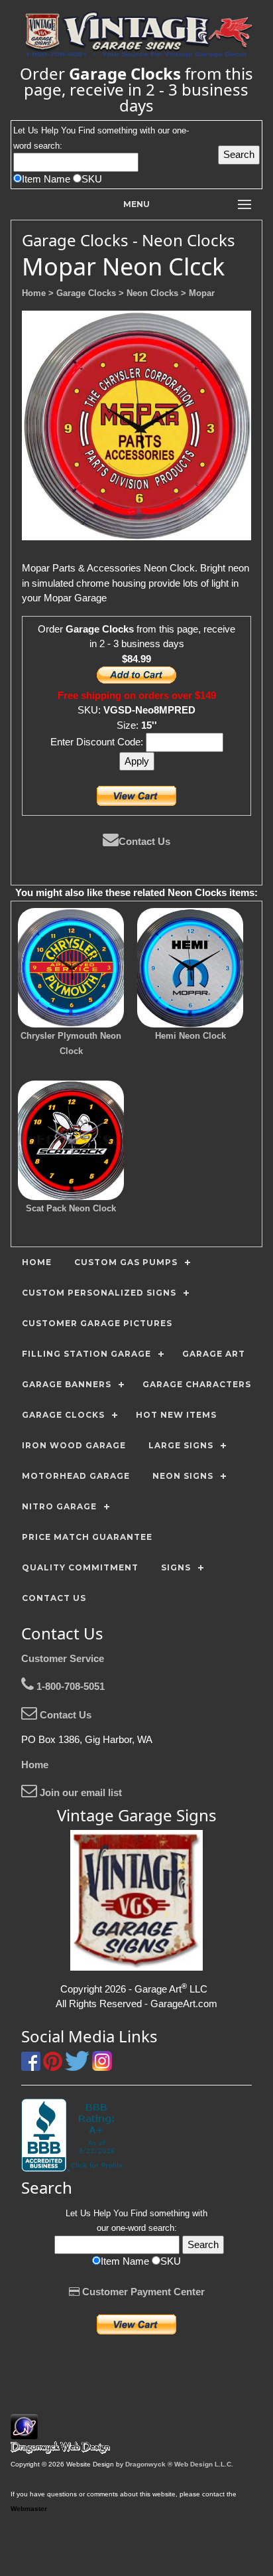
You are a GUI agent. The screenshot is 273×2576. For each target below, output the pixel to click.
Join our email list (80, 1792)
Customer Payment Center (142, 2292)
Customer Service (63, 1658)
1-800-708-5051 (69, 1686)
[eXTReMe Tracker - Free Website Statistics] (24, 2432)
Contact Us (144, 841)
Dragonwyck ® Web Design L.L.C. (179, 2464)
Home (35, 1765)
